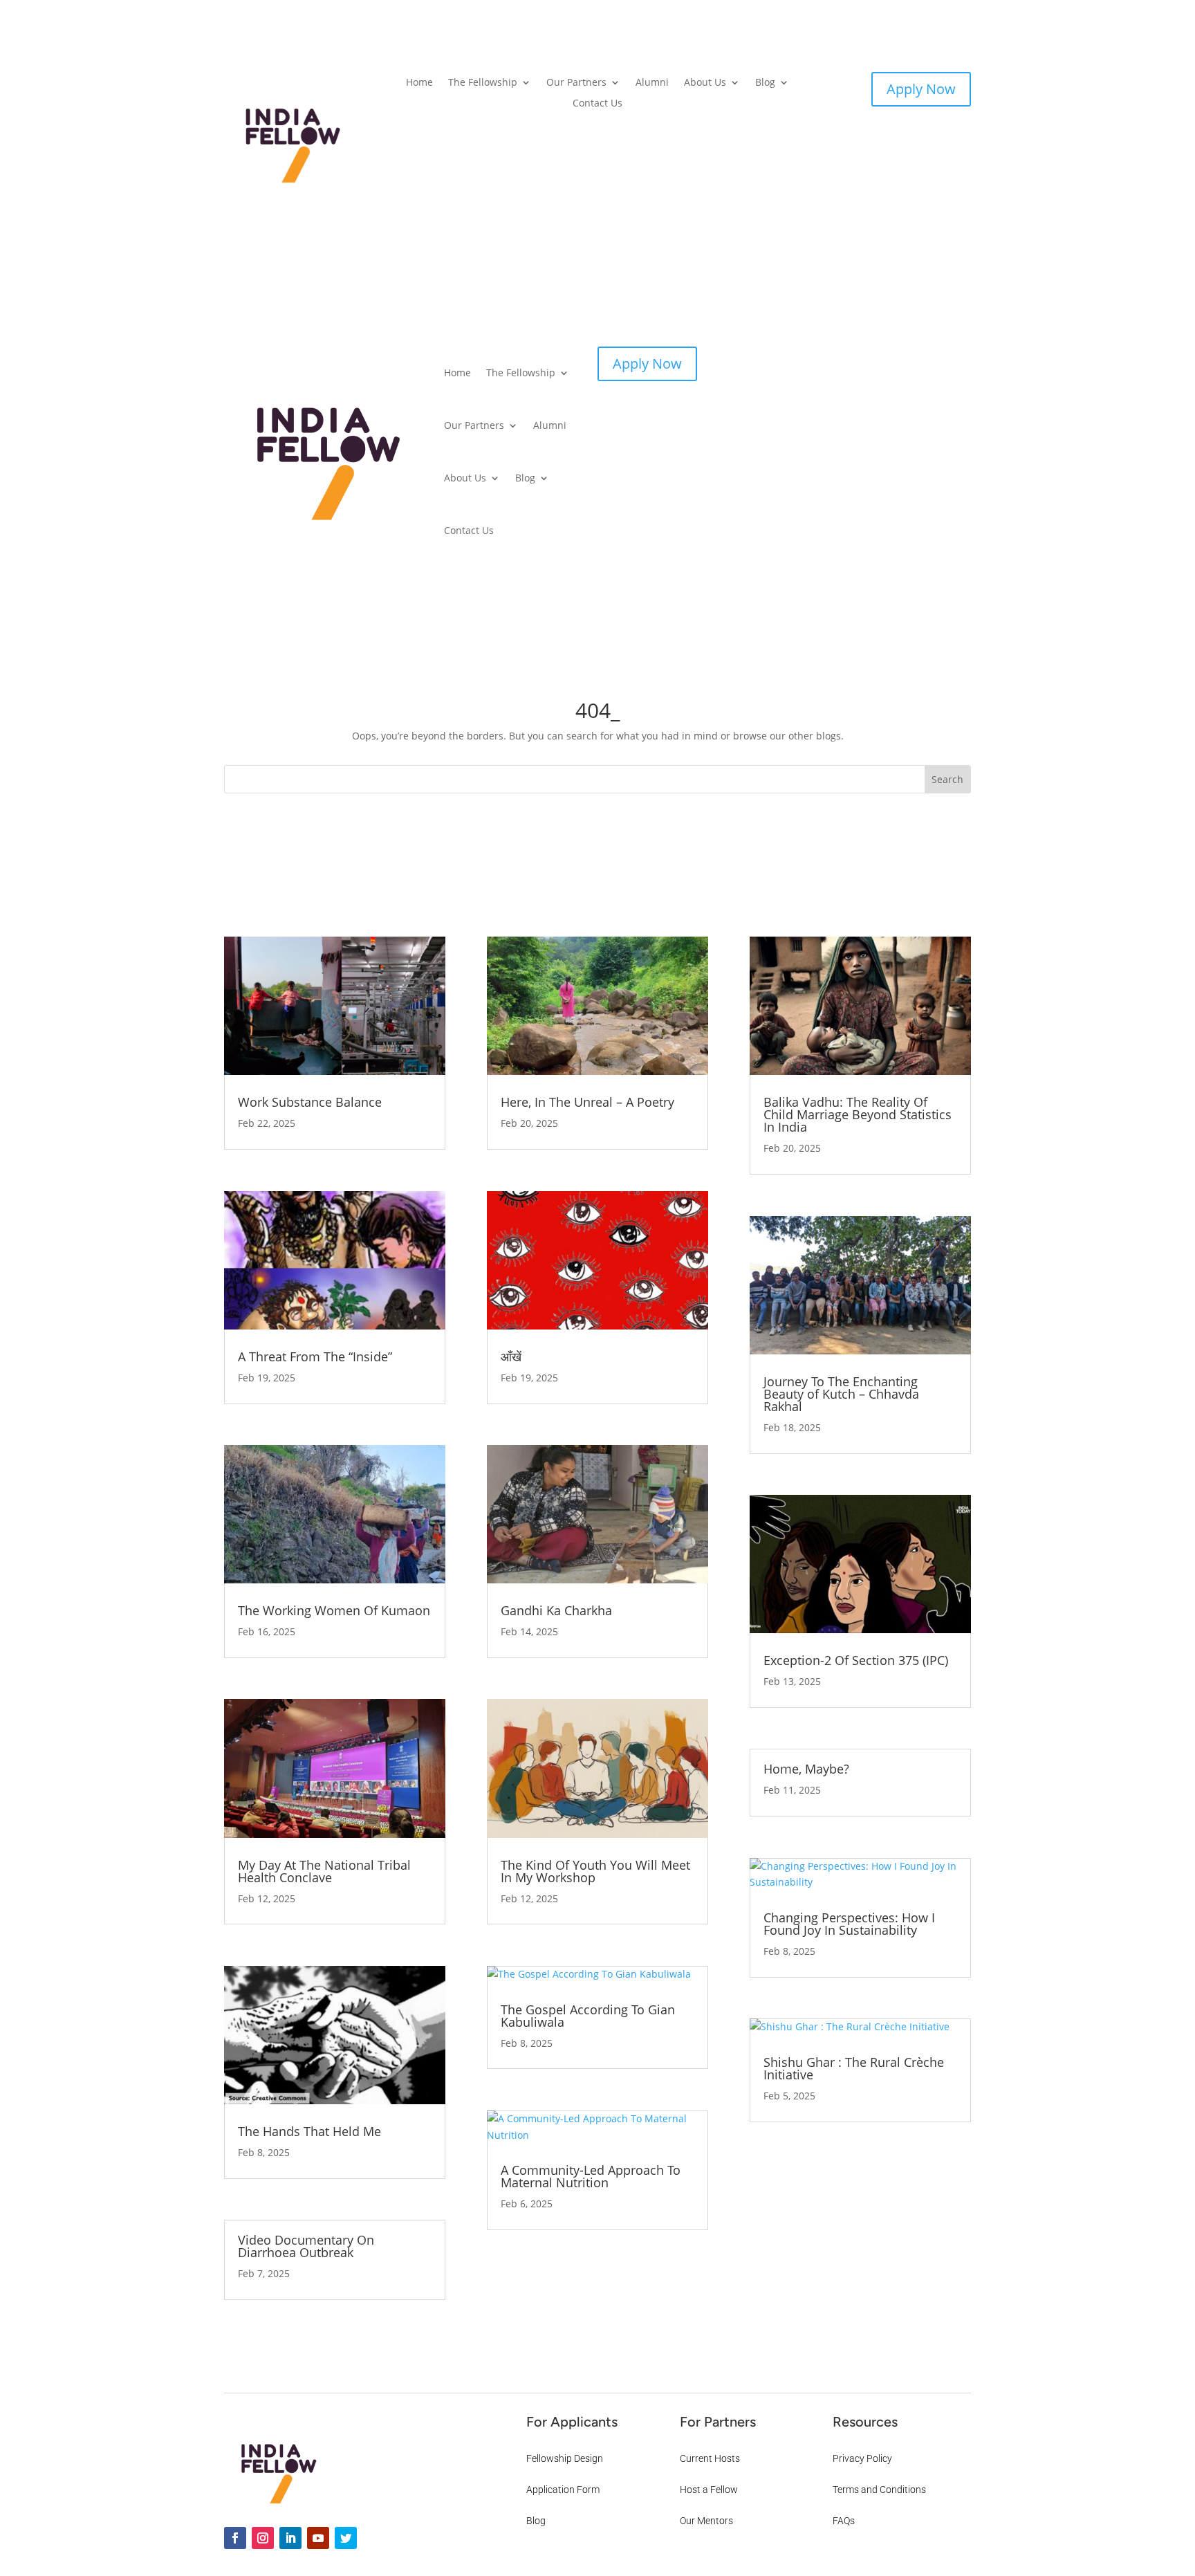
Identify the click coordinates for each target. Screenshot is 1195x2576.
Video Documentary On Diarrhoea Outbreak (306, 2246)
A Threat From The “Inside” (315, 1356)
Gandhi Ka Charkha (556, 1610)
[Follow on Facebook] (235, 2538)
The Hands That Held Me (309, 2131)
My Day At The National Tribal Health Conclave (324, 1871)
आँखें (511, 1356)
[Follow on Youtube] (318, 2538)
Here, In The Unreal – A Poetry (587, 1102)
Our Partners (576, 83)
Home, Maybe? (806, 1769)
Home (419, 83)
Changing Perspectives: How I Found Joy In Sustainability (849, 1924)
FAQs (844, 2521)
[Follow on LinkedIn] (290, 2538)
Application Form (563, 2490)
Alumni (652, 83)
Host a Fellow (709, 2490)
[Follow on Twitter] (346, 2538)
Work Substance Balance (310, 1102)
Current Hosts (710, 2458)
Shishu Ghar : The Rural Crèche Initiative (854, 2068)
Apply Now (921, 89)
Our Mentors (706, 2521)
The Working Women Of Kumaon (334, 1610)
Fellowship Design (565, 2458)
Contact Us (597, 104)
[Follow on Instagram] (263, 2538)
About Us (705, 83)
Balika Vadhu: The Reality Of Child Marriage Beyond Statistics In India (858, 1114)
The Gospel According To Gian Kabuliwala (588, 2016)
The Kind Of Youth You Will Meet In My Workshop (595, 1871)
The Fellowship (483, 83)
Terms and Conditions (879, 2490)
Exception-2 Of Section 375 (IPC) (856, 1660)
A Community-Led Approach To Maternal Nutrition (591, 2176)
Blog (765, 83)
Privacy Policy (862, 2458)
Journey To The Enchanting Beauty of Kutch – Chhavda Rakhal (841, 1394)
